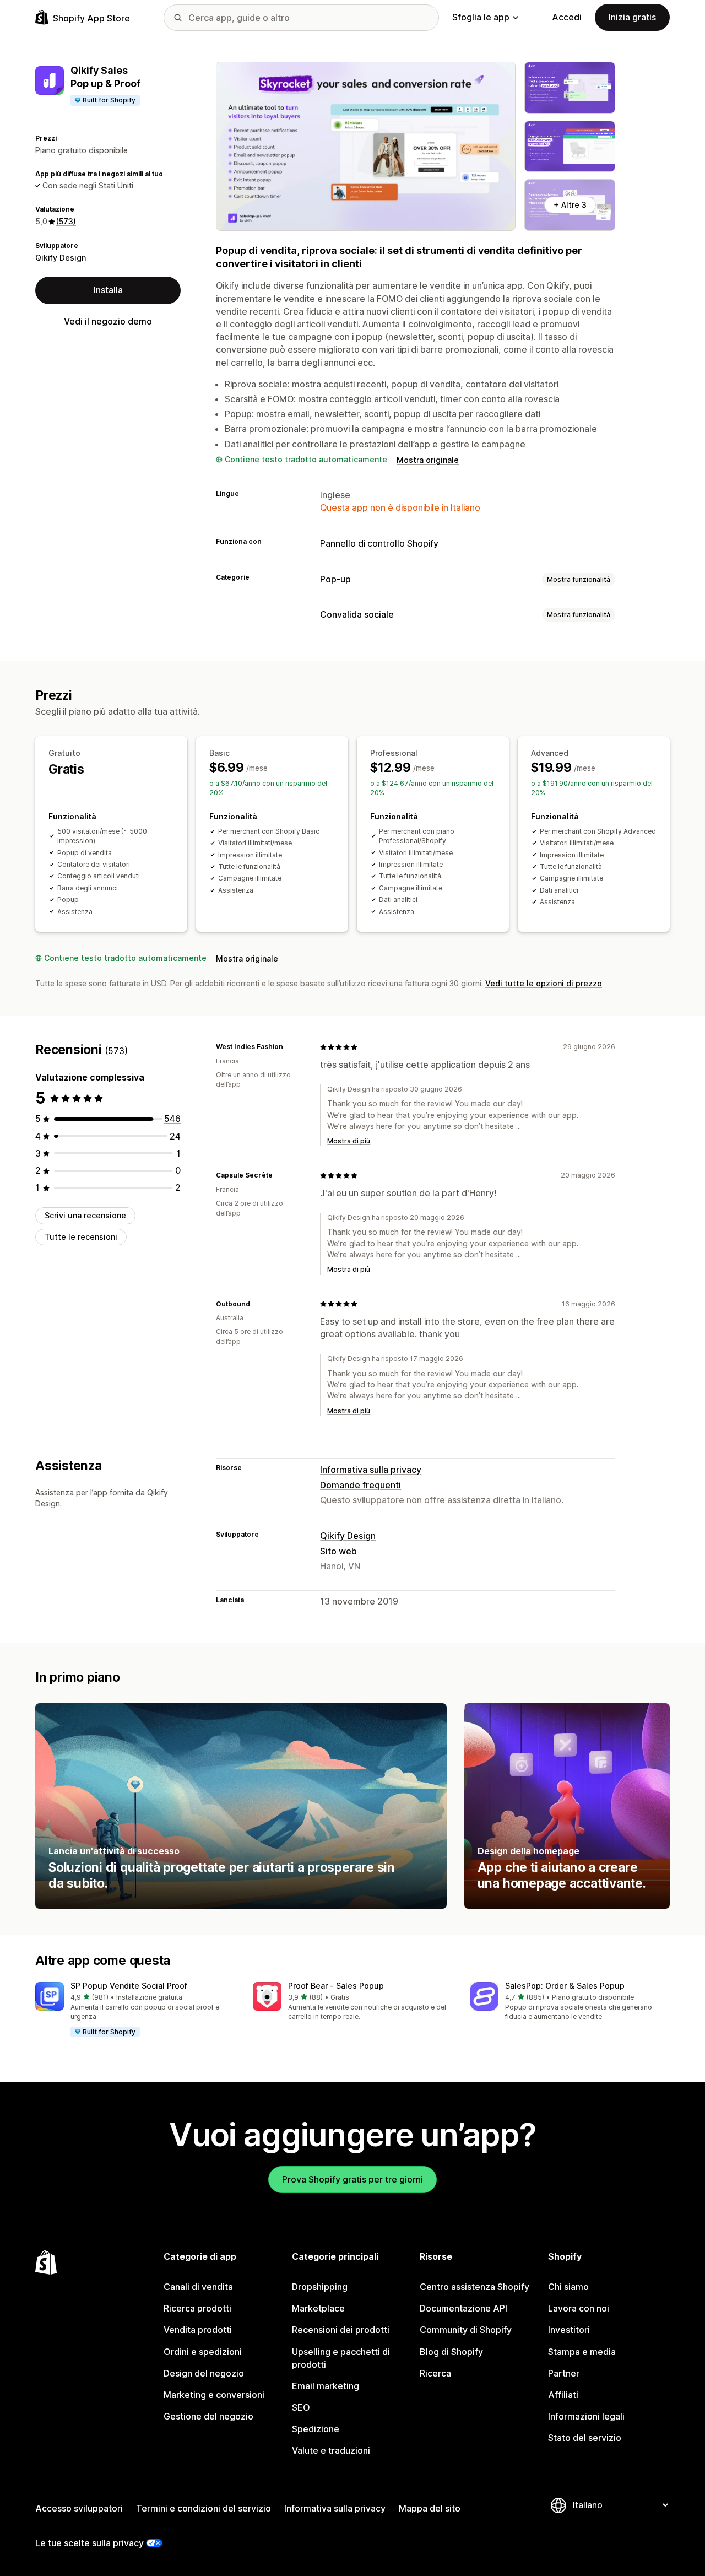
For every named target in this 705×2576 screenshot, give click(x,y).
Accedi (567, 17)
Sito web (338, 1551)
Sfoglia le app (481, 17)
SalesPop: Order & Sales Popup (565, 1986)
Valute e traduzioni (331, 2450)
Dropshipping (320, 2287)
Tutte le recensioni (81, 1237)
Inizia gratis (632, 17)
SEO (301, 2407)
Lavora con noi (579, 2308)
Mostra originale (428, 460)
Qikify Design (61, 258)
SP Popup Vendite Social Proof (129, 1986)
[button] (135, 2010)
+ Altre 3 (570, 205)
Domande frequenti (360, 1485)
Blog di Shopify (451, 2352)
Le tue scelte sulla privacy (90, 2543)
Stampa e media (582, 2352)
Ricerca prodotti (197, 2308)
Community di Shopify (466, 2330)
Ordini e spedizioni (203, 2352)
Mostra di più (349, 1141)
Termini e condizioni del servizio (204, 2508)
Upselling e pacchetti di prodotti (341, 2358)
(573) (66, 221)
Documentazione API (463, 2308)
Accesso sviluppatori (79, 2508)
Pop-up (335, 579)
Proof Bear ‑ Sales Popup (336, 1986)
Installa (108, 290)
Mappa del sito (430, 2508)
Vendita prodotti (198, 2330)
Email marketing (326, 2386)
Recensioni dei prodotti (341, 2330)
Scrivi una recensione (85, 1215)
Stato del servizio (585, 2438)
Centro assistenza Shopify (474, 2287)
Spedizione (316, 2429)
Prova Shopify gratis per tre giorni (352, 2179)
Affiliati (563, 2395)
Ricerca (435, 2373)
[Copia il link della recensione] (290, 1047)
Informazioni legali (586, 2416)
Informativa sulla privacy (371, 1470)
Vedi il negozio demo (108, 321)
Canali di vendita (198, 2287)
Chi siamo (568, 2287)
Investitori (569, 2330)
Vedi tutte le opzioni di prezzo (544, 983)
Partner (564, 2373)
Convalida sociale (357, 614)
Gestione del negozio (208, 2416)
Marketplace (318, 2308)
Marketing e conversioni (214, 2395)
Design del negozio (204, 2373)
